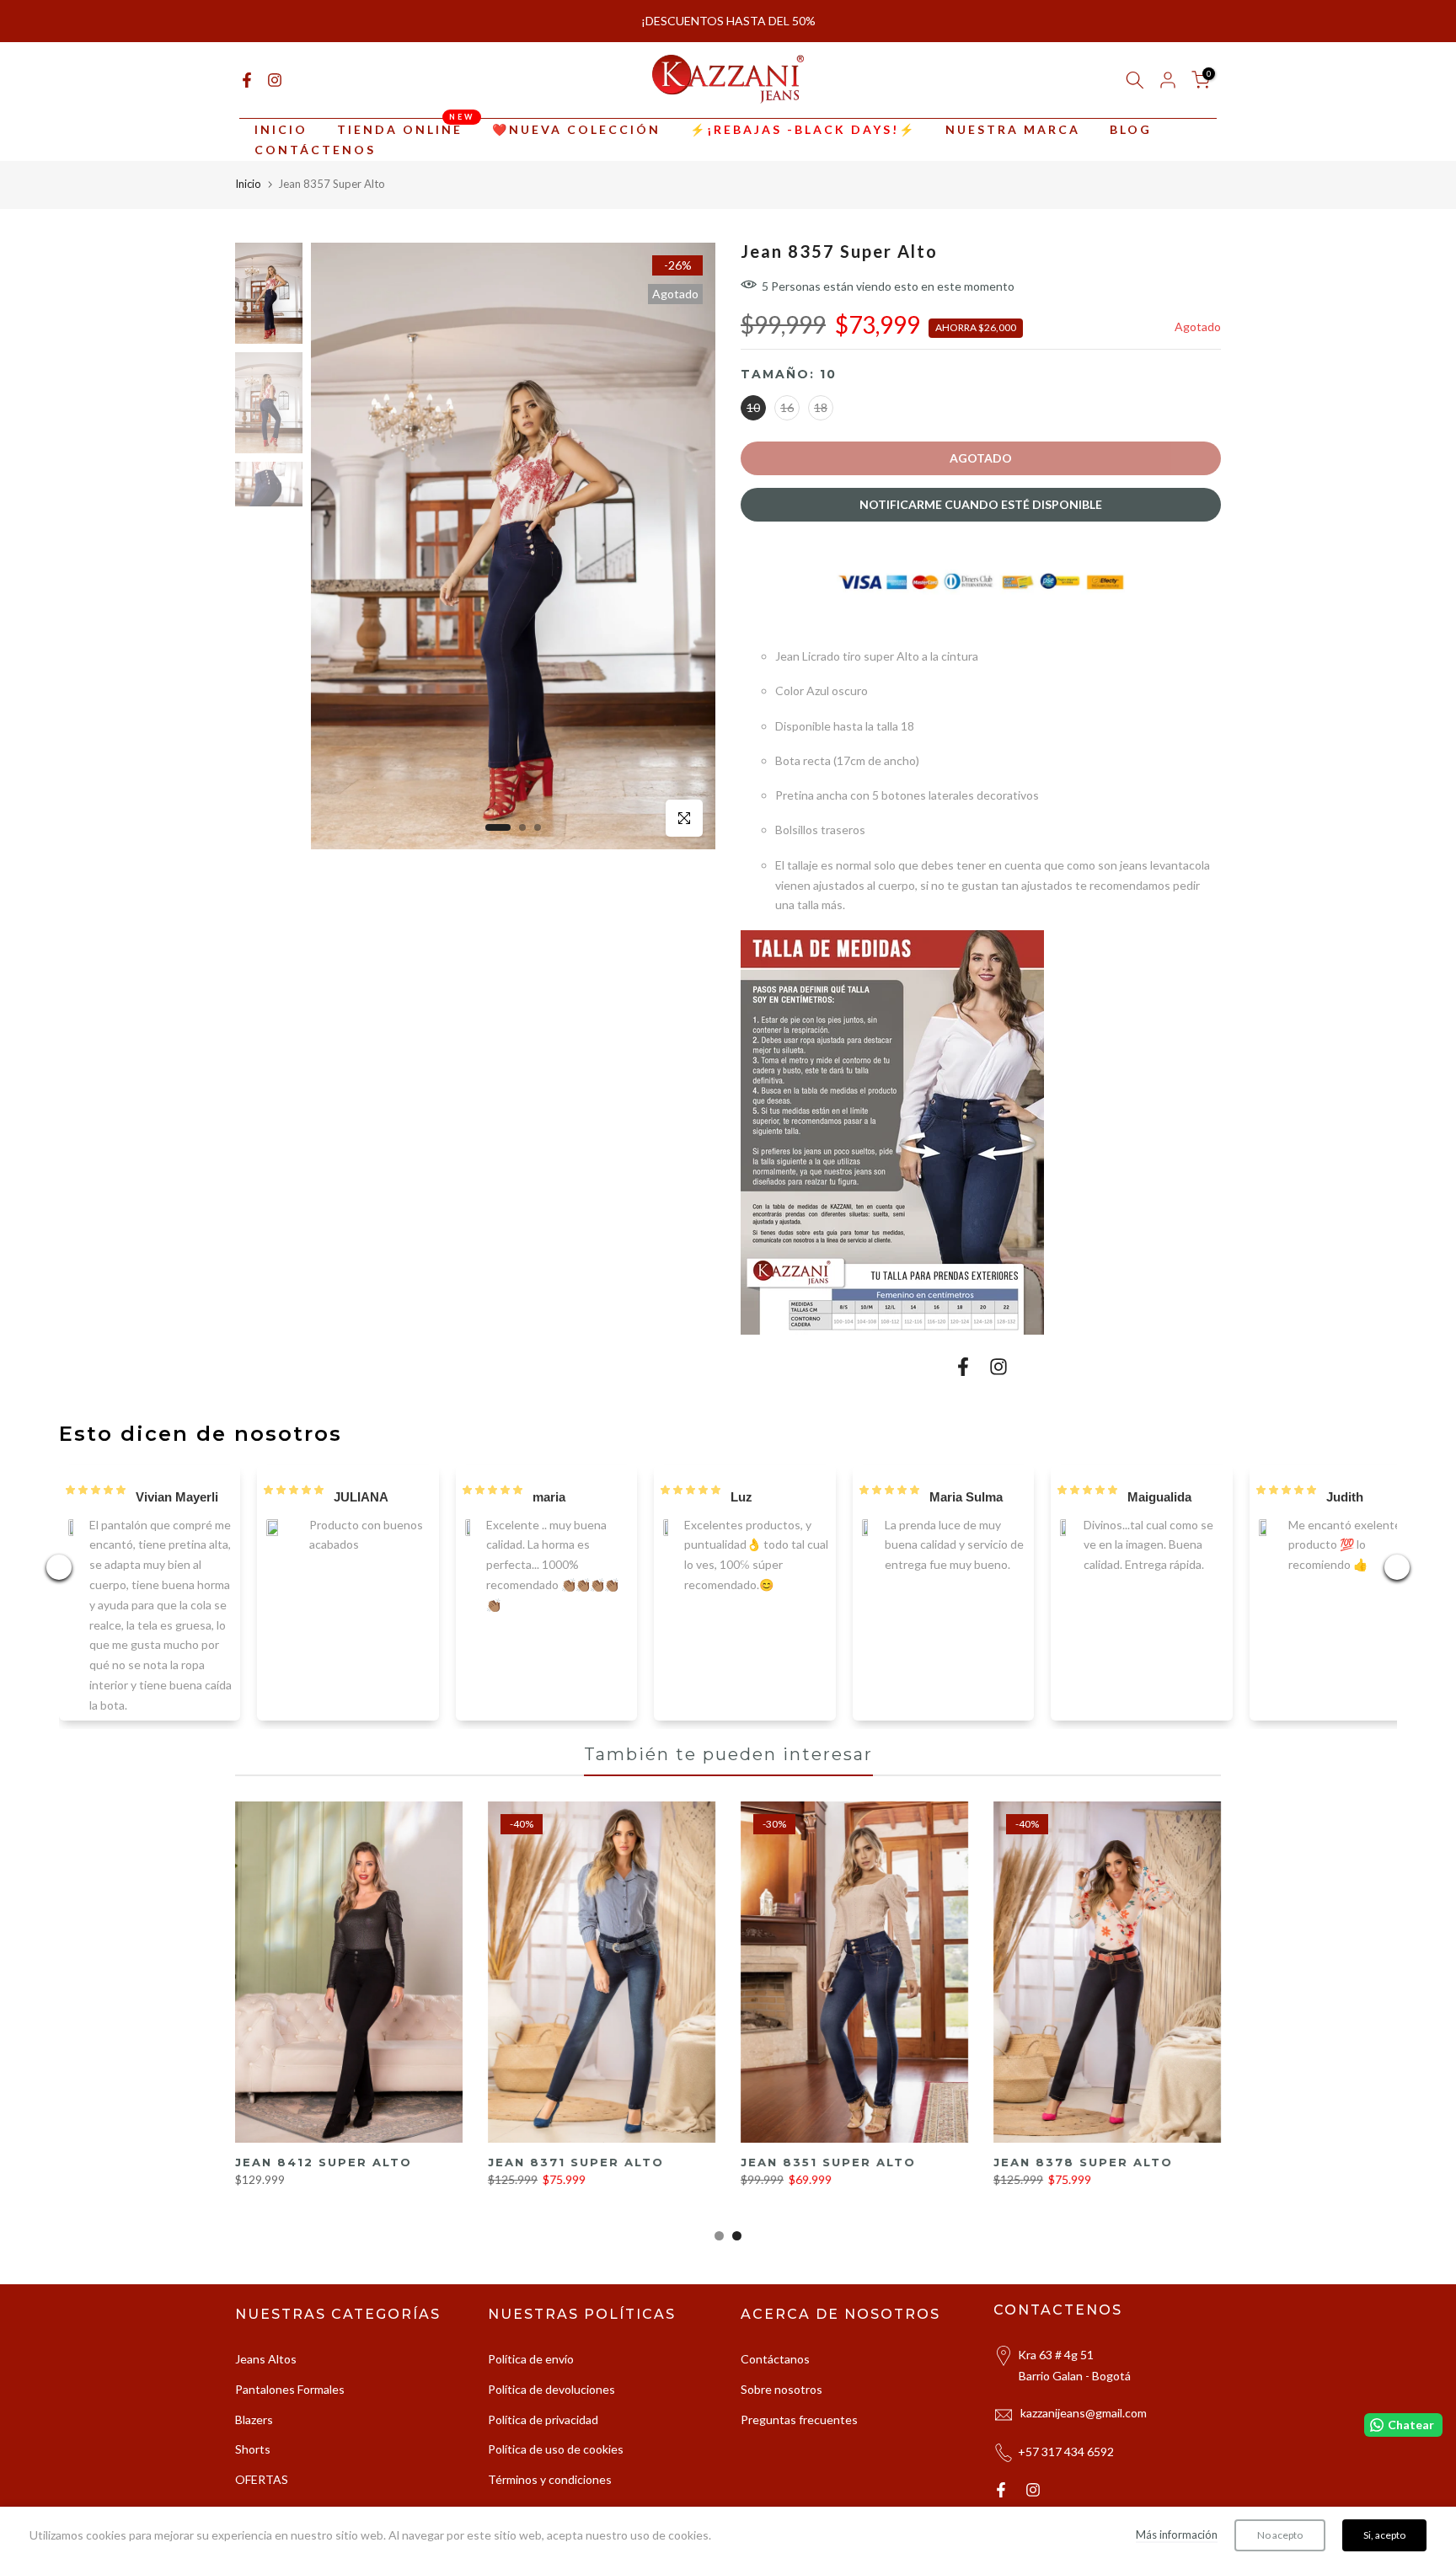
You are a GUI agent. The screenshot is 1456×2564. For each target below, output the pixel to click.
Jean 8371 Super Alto (576, 2176)
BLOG (1131, 145)
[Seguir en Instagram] (275, 95)
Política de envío (531, 2374)
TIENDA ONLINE (406, 143)
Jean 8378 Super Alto (1083, 2176)
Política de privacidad (543, 2434)
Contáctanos (775, 2374)
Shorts (253, 2464)
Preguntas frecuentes (799, 2434)
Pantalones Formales (290, 2403)
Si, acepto (1384, 2535)
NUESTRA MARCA (1013, 145)
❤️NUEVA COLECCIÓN (576, 145)
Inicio (248, 199)
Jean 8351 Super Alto (828, 2176)
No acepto (1280, 2535)
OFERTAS (262, 2494)
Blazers (254, 2434)
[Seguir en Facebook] (247, 95)
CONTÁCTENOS (315, 165)
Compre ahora (795, 38)
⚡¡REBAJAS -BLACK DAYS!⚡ (803, 145)
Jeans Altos (266, 2374)
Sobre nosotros (782, 2403)
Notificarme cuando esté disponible (981, 519)
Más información (1177, 2535)
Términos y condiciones (550, 2494)
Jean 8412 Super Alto (324, 2176)
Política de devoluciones (551, 2403)
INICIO (281, 145)
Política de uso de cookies (556, 2464)
